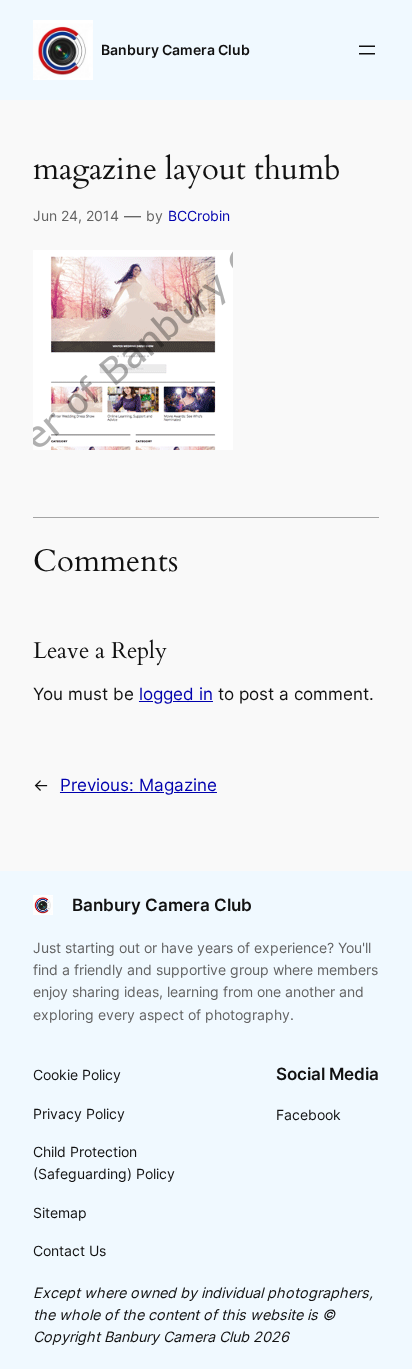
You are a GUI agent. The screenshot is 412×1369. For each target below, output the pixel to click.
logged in (176, 694)
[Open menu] (367, 50)
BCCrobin (199, 215)
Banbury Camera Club (175, 49)
